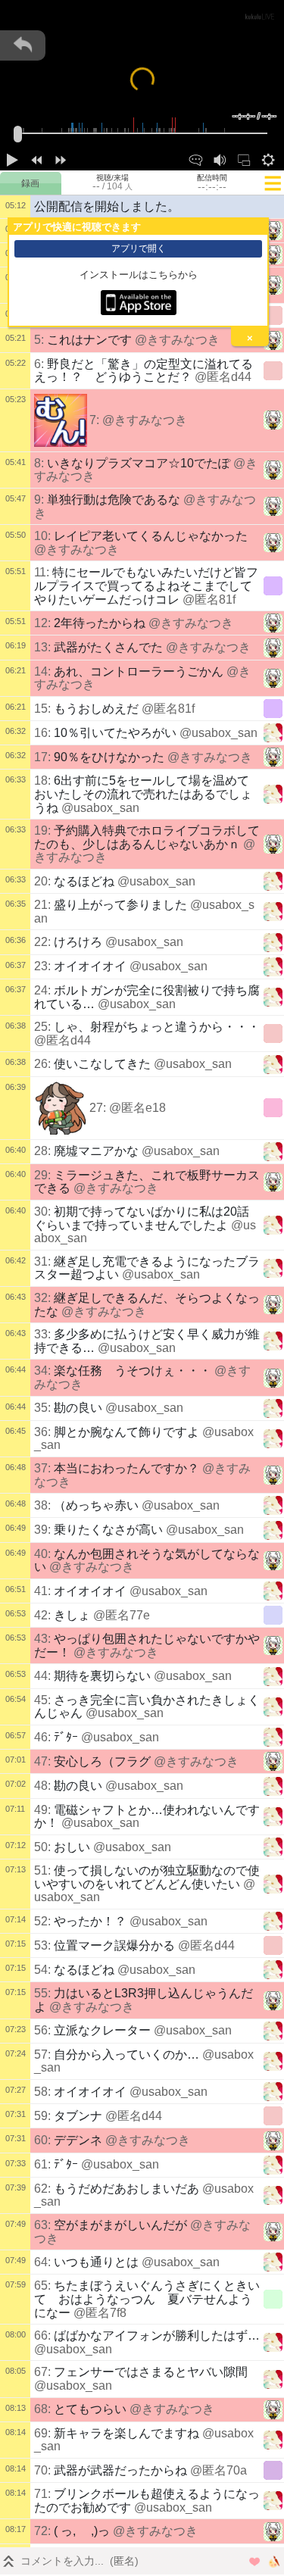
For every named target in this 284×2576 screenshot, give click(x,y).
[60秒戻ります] (36, 158)
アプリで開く (139, 248)
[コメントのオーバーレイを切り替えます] (195, 158)
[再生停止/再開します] (12, 158)
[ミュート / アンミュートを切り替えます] (220, 158)
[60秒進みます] (61, 158)
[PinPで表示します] (244, 158)
